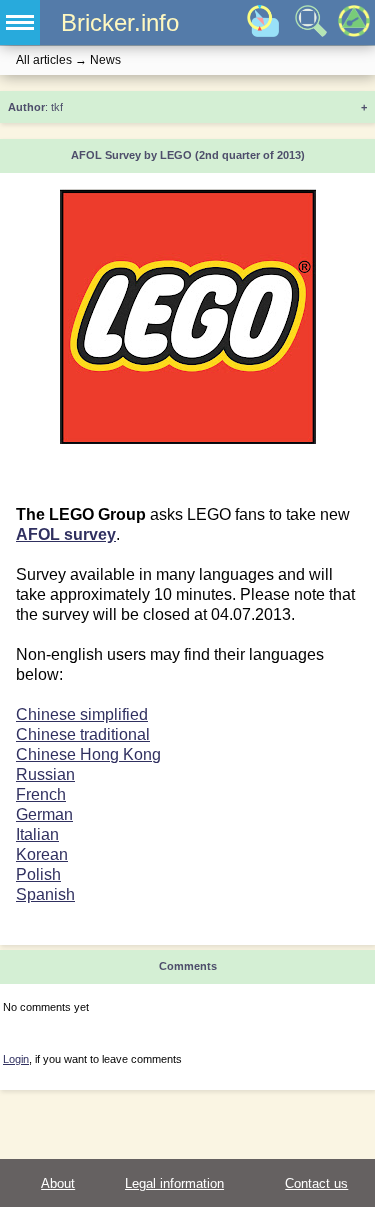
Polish (38, 874)
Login (16, 1059)
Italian (37, 834)
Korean (42, 854)
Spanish (45, 894)
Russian (45, 774)
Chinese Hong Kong (88, 754)
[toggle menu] (20, 22)
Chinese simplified (82, 714)
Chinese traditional (83, 734)
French (41, 794)
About (58, 1183)
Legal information (174, 1183)
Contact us (316, 1183)
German (44, 814)
